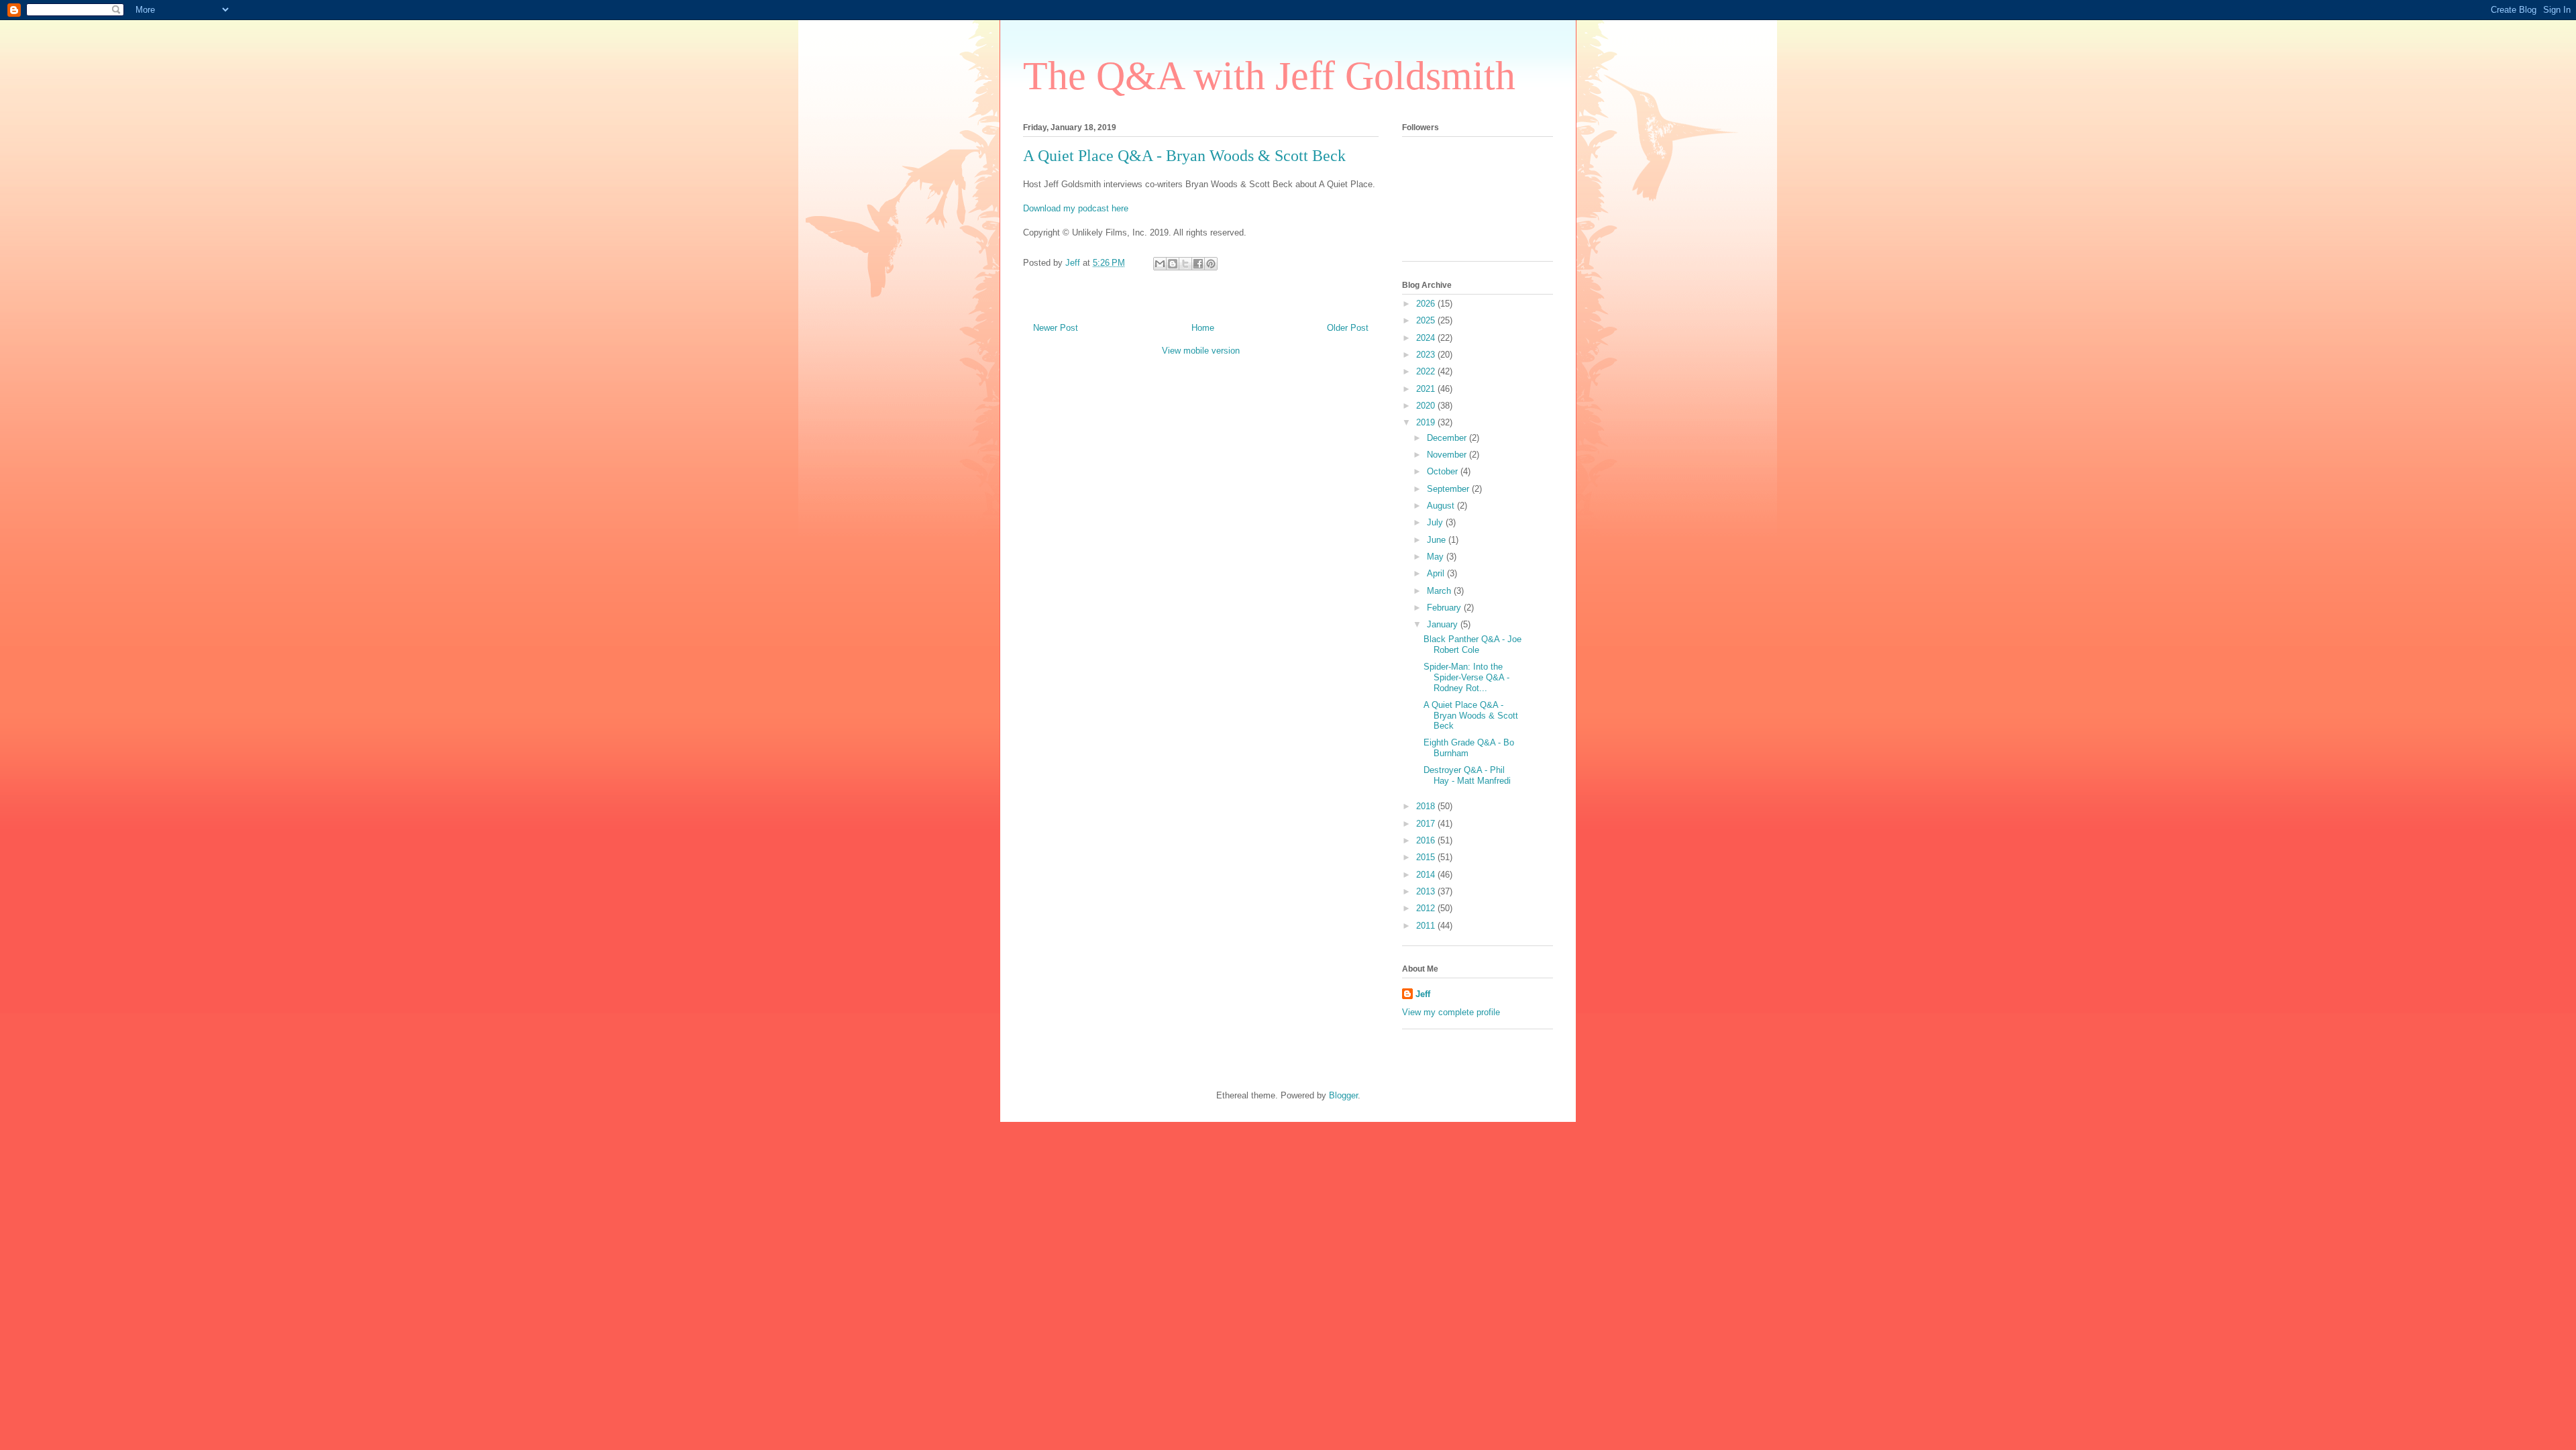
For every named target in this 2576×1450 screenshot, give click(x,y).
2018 (1427, 806)
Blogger (1343, 1095)
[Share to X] (1185, 264)
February (1445, 608)
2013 (1427, 891)
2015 (1427, 857)
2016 (1427, 840)
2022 (1427, 371)
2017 (1427, 824)
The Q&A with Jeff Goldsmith (1269, 76)
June (1438, 540)
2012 (1427, 908)
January (1444, 624)
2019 (1427, 422)
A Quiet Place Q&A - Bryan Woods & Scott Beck (1471, 715)
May (1437, 557)
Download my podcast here (1076, 208)
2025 (1427, 320)
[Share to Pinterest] (1211, 264)
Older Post (1348, 328)
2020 (1427, 406)
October (1444, 471)
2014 (1427, 875)
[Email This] (1160, 264)
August (1442, 506)
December (1448, 438)
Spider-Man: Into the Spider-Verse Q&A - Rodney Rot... (1466, 677)
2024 (1427, 338)
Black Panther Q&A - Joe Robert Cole (1472, 644)
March (1440, 591)
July (1436, 522)
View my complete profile (1451, 1012)
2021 (1427, 389)
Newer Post (1056, 328)
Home (1203, 328)
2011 (1427, 926)
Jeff (1423, 994)
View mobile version (1201, 351)
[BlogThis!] (1173, 264)
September (1449, 489)
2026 (1427, 304)
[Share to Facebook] (1198, 264)
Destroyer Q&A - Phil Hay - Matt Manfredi (1467, 775)
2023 (1427, 355)
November (1448, 455)
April (1437, 573)
